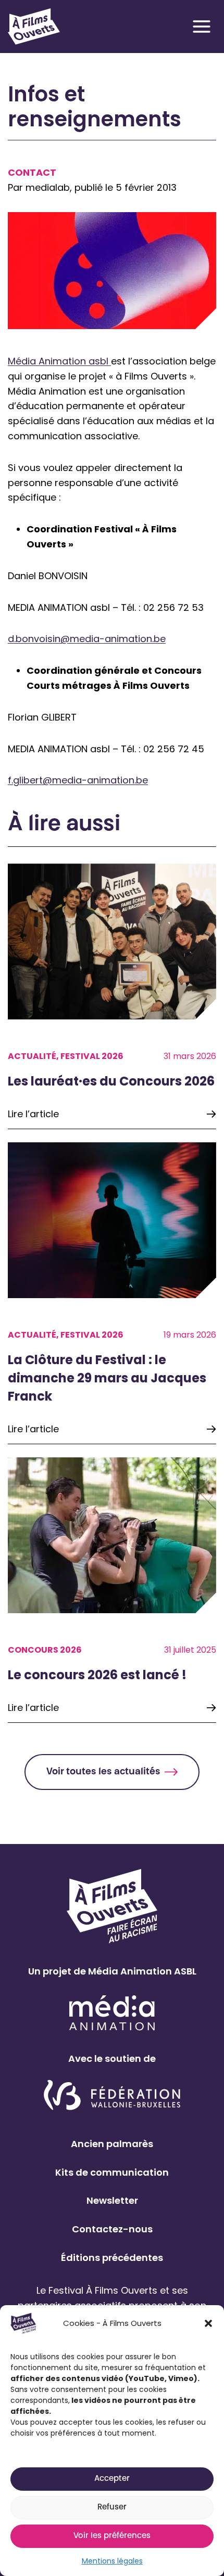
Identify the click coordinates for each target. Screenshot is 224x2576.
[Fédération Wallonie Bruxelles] (112, 2096)
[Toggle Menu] (202, 27)
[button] (208, 2323)
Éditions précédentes (112, 2258)
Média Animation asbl (59, 361)
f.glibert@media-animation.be (78, 780)
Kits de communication (112, 2172)
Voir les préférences (112, 2536)
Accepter (112, 2479)
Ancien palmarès (112, 2144)
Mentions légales (112, 2561)
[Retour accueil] (34, 27)
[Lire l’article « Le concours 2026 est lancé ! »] (112, 1590)
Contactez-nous (112, 2229)
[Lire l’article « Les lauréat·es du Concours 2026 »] (112, 996)
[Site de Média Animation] (112, 2013)
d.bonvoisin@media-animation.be (87, 639)
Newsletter (112, 2200)
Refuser (112, 2508)
